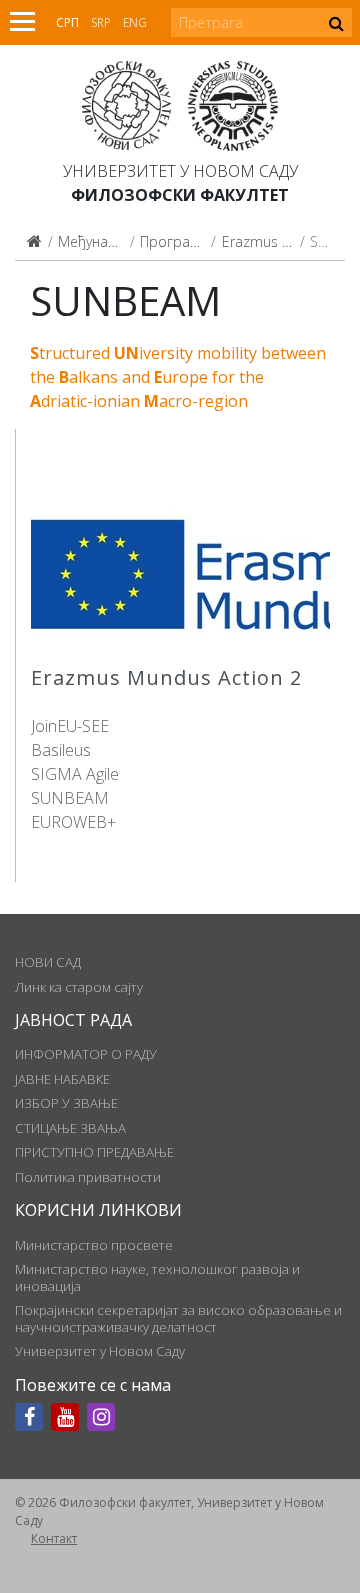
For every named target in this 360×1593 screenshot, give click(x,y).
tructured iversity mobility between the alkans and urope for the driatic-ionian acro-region (178, 377)
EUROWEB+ (73, 822)
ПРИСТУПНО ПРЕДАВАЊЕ (94, 1152)
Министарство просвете (94, 1245)
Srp (101, 22)
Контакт (54, 1538)
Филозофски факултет (180, 195)
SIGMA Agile (75, 774)
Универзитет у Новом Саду (180, 171)
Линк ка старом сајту (79, 987)
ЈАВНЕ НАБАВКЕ (62, 1079)
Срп (67, 22)
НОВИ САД (48, 962)
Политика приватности (88, 1177)
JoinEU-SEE (70, 726)
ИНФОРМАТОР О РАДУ (86, 1054)
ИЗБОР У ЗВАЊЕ (66, 1103)
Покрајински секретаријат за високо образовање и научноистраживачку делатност (178, 1318)
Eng (135, 22)
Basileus (61, 750)
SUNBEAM (70, 798)
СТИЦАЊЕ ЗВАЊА (70, 1128)
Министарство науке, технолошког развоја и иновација (157, 1277)
